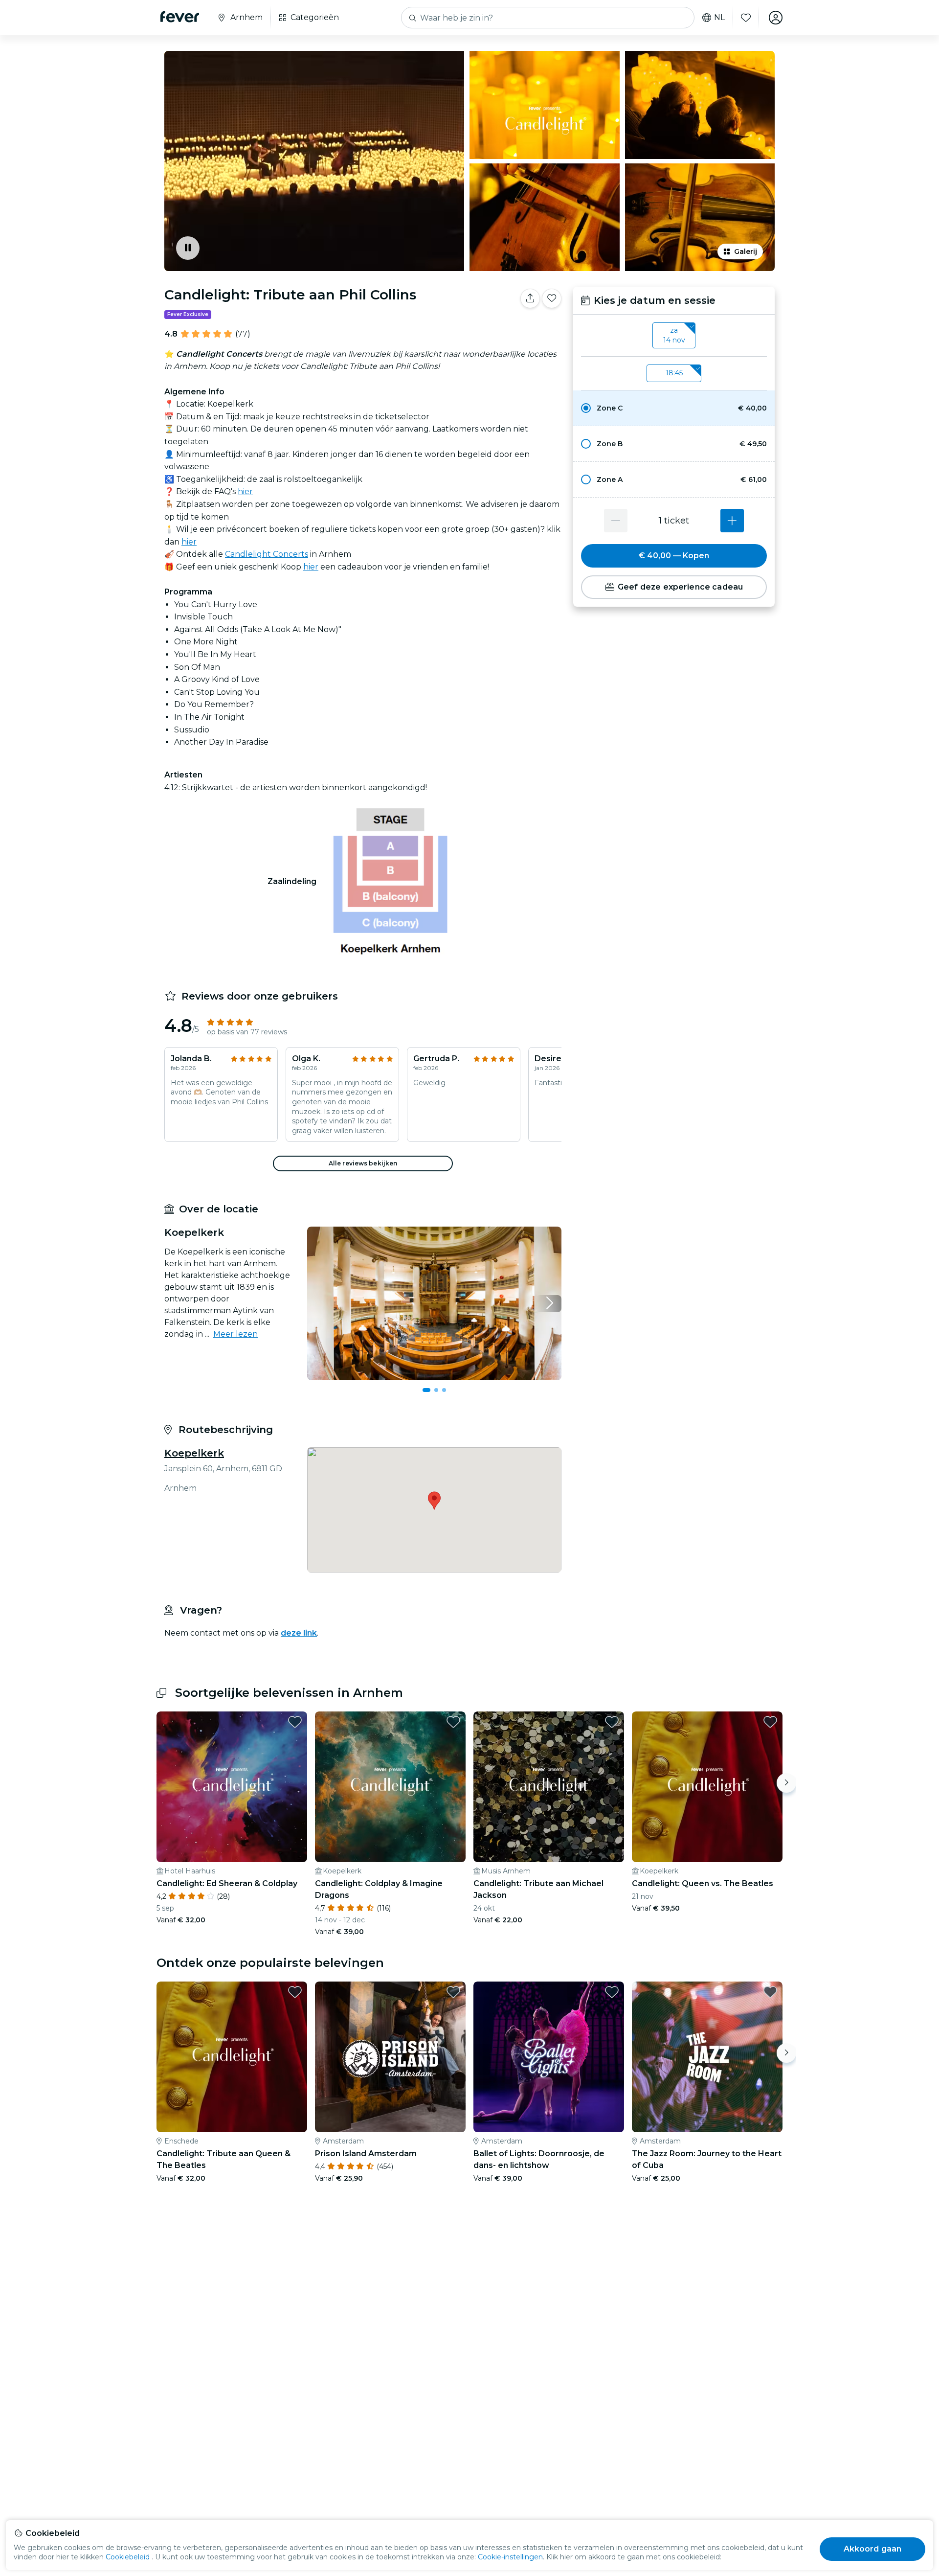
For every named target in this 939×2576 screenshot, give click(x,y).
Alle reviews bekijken (363, 1163)
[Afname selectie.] (616, 521)
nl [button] (719, 18)
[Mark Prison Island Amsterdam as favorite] (453, 1992)
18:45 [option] (674, 373)
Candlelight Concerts (267, 554)
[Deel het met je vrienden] (530, 298)
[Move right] (786, 1783)
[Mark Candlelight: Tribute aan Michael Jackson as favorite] (612, 1722)
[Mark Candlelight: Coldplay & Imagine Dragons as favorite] (453, 1722)
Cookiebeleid (128, 2557)
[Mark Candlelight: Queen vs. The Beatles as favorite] (770, 1722)
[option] (674, 408)
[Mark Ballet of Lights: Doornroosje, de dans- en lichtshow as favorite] (612, 1992)
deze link (299, 1633)
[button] (674, 408)
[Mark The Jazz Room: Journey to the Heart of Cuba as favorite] (770, 1992)
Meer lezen (235, 1334)
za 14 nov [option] (674, 335)
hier (245, 491)
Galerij (746, 251)
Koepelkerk (194, 1453)
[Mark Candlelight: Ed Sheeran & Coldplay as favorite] (295, 1722)
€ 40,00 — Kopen (674, 556)
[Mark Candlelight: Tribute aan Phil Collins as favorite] (552, 298)
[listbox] (674, 336)
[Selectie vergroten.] (732, 521)
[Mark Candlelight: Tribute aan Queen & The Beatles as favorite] (295, 1992)
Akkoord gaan (873, 2549)
